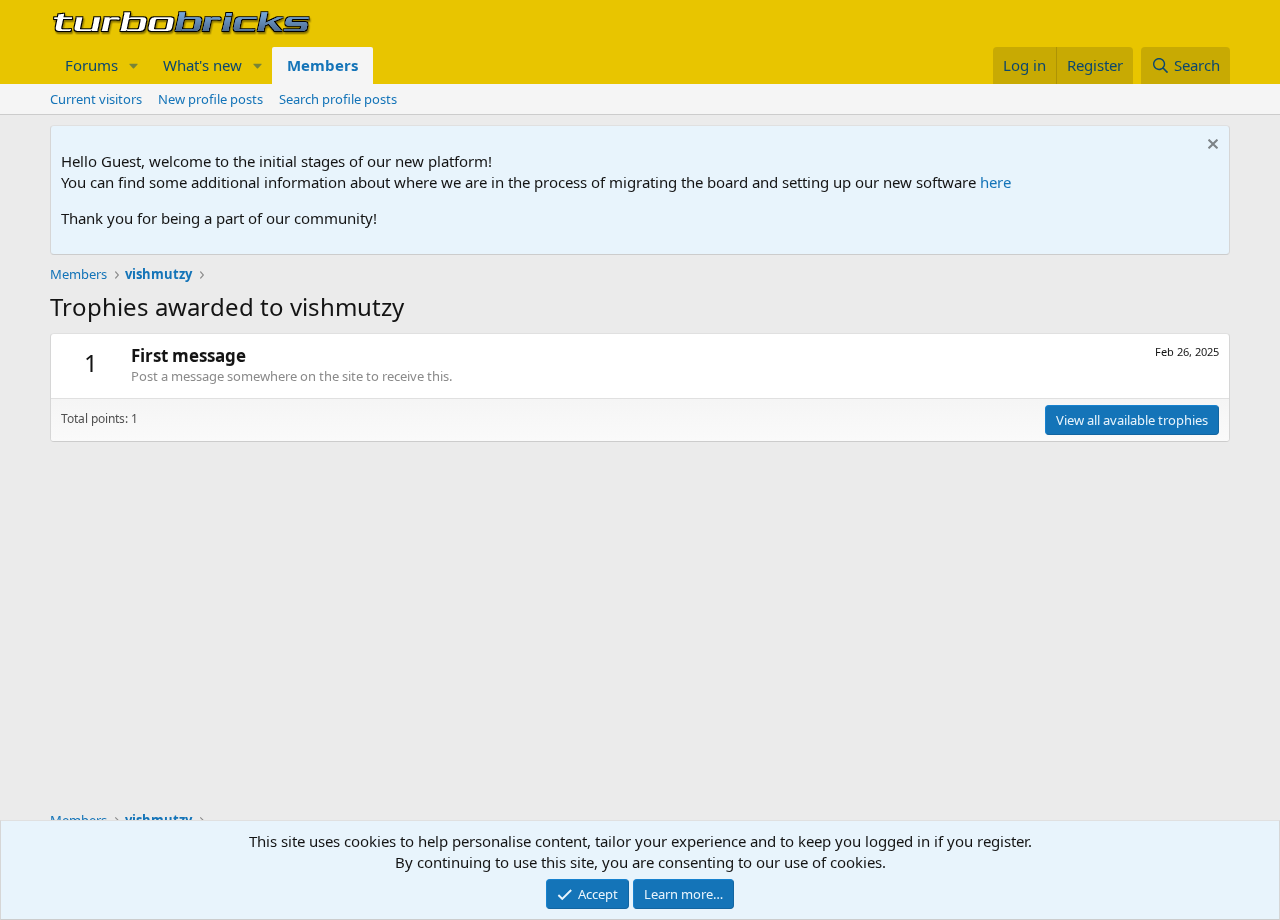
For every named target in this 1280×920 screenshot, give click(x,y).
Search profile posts (338, 99)
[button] (134, 65)
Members (322, 65)
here (995, 182)
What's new (202, 65)
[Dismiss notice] (1210, 146)
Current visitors (96, 99)
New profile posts (210, 99)
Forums (91, 65)
